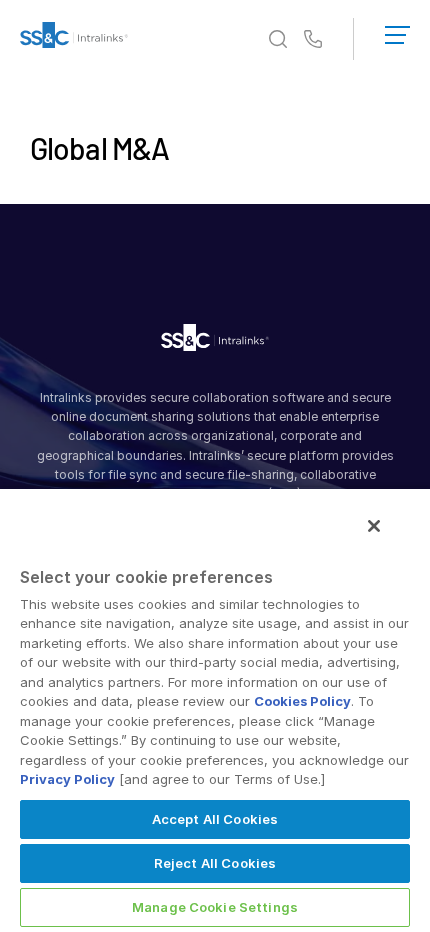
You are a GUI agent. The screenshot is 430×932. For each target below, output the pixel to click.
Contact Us (313, 40)
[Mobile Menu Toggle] (397, 31)
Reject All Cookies (215, 863)
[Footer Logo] (215, 341)
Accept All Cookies (215, 819)
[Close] (374, 526)
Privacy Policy (67, 779)
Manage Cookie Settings (215, 907)
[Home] (74, 39)
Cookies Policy (302, 701)
